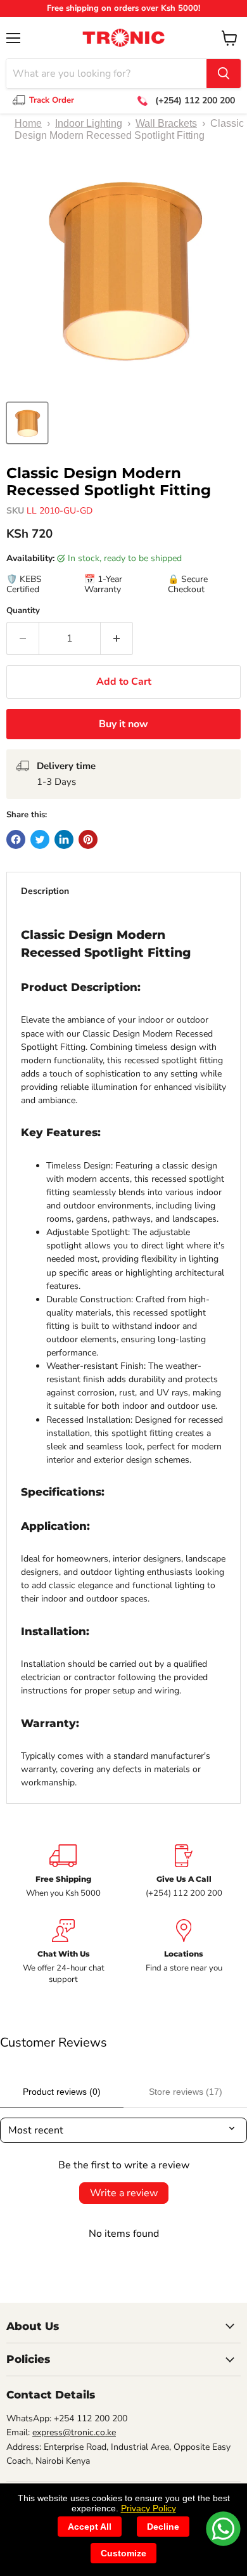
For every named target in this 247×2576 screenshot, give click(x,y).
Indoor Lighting (89, 123)
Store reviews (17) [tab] (186, 2092)
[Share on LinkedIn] (64, 839)
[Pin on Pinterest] (88, 839)
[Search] (224, 74)
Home (28, 123)
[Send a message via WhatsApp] (223, 2529)
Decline (163, 2527)
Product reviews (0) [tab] (62, 2092)
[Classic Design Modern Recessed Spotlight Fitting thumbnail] (27, 423)
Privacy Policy (149, 2508)
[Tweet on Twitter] (40, 839)
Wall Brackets (166, 123)
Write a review (124, 2193)
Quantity (23, 611)
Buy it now (123, 724)
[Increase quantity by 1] (117, 638)
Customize (123, 2553)
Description (45, 891)
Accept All (90, 2527)
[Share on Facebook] (16, 839)
